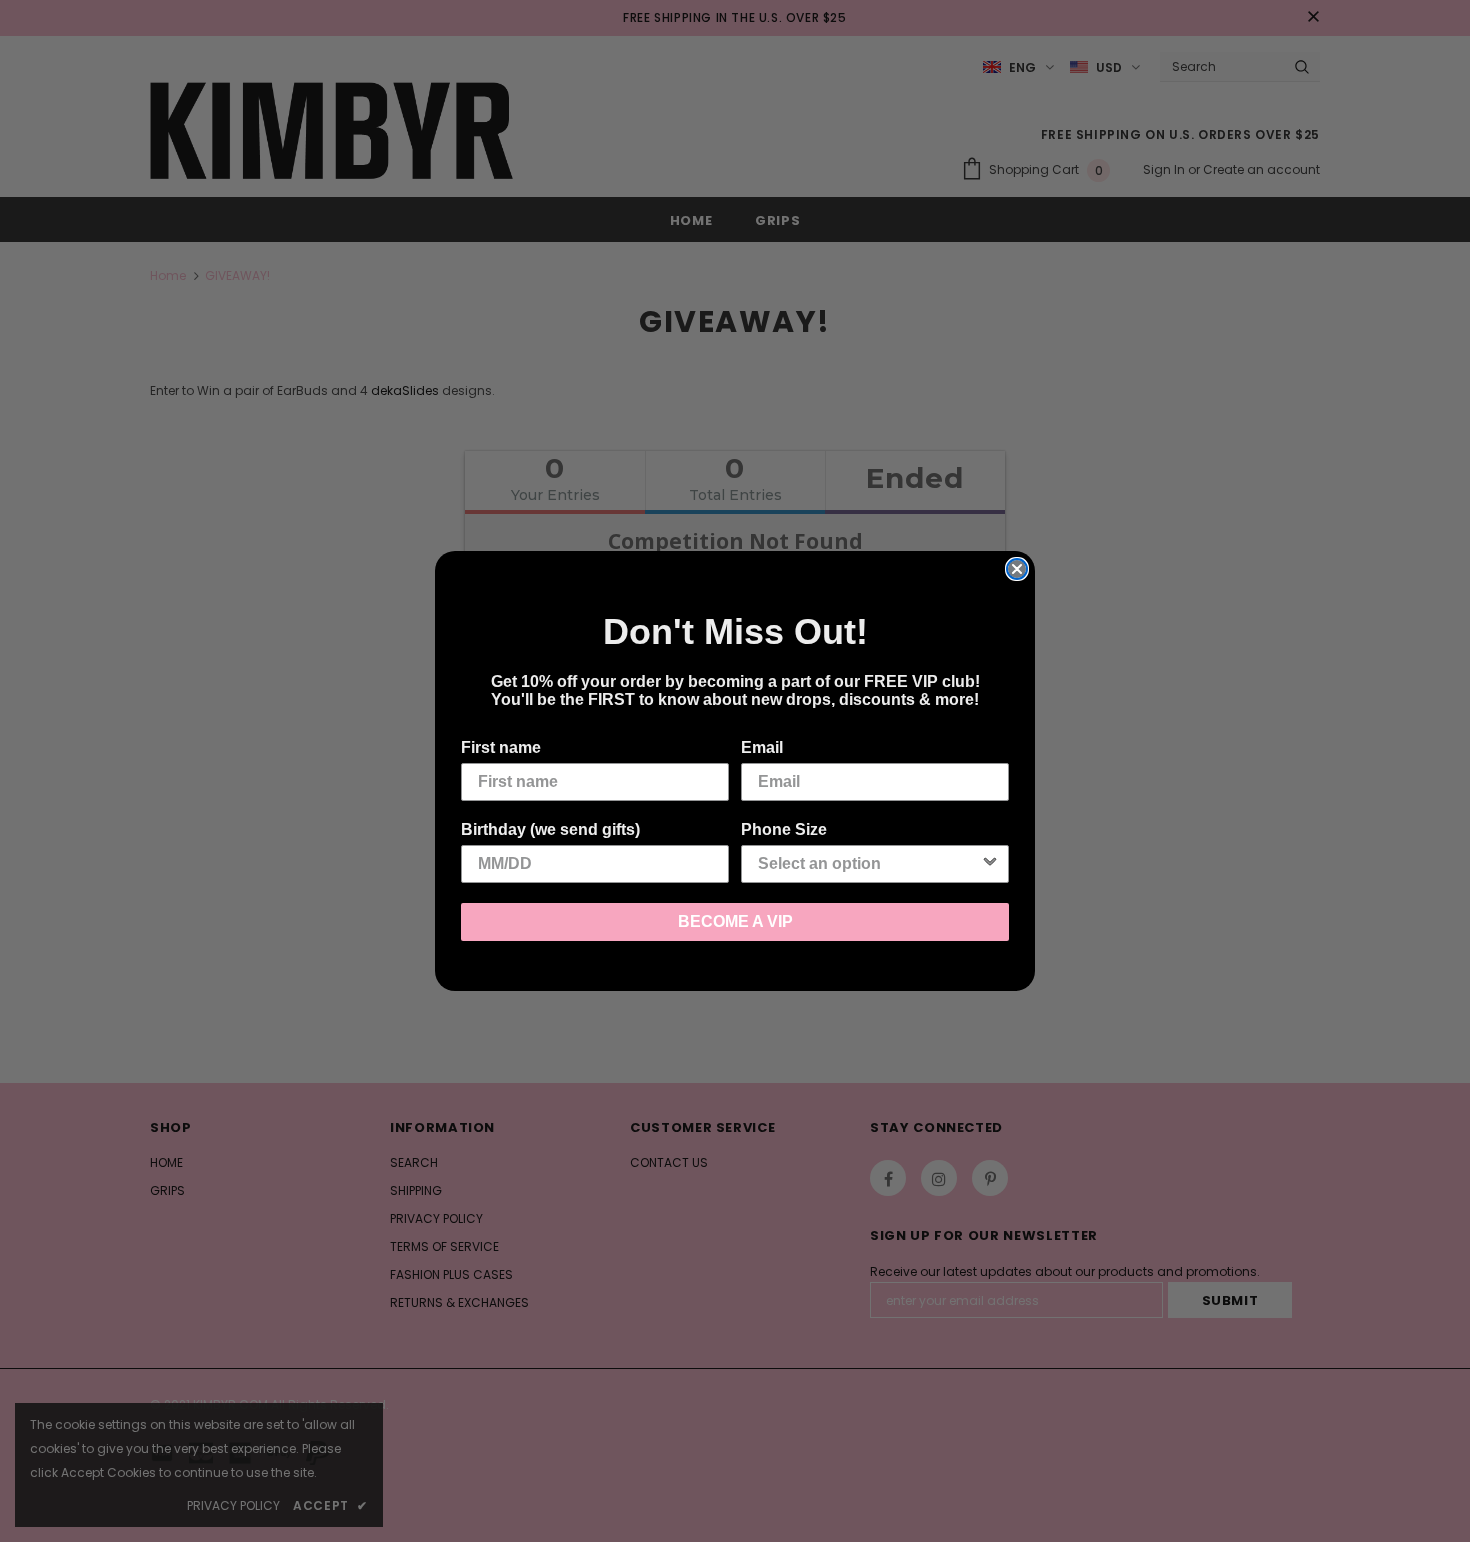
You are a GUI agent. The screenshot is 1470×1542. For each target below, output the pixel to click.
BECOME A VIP (735, 921)
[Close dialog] (1017, 569)
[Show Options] (990, 864)
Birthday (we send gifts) (550, 829)
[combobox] (869, 864)
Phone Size (784, 829)
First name (501, 747)
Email (762, 747)
